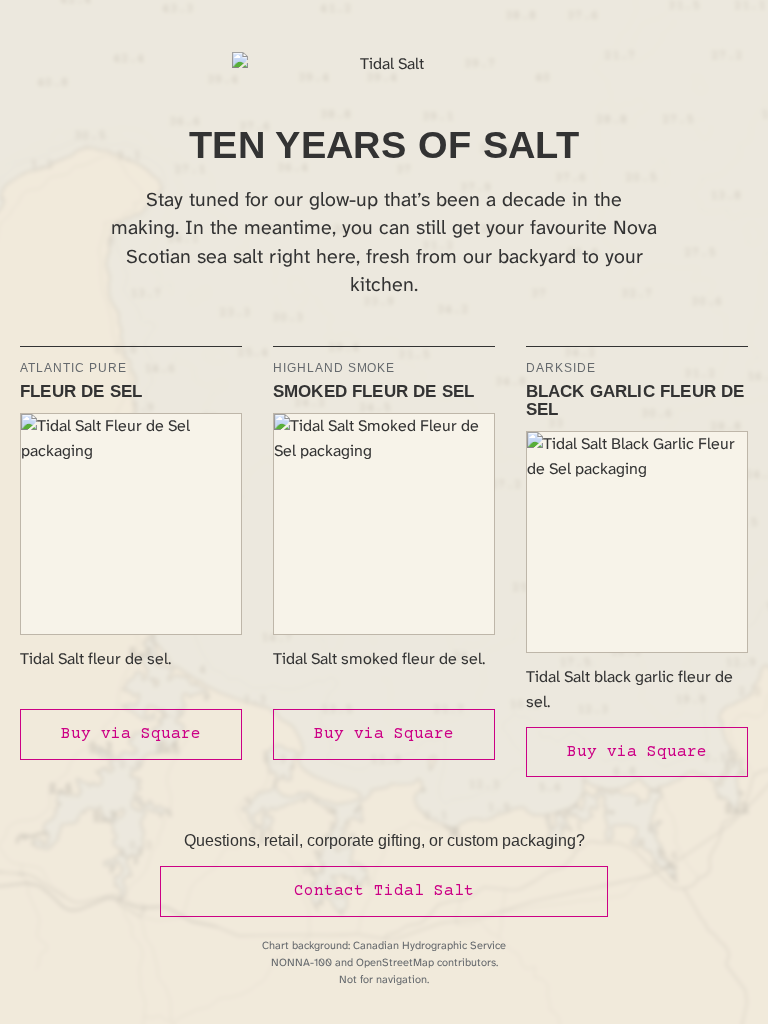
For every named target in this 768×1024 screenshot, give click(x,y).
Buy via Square (131, 734)
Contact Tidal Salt (384, 891)
